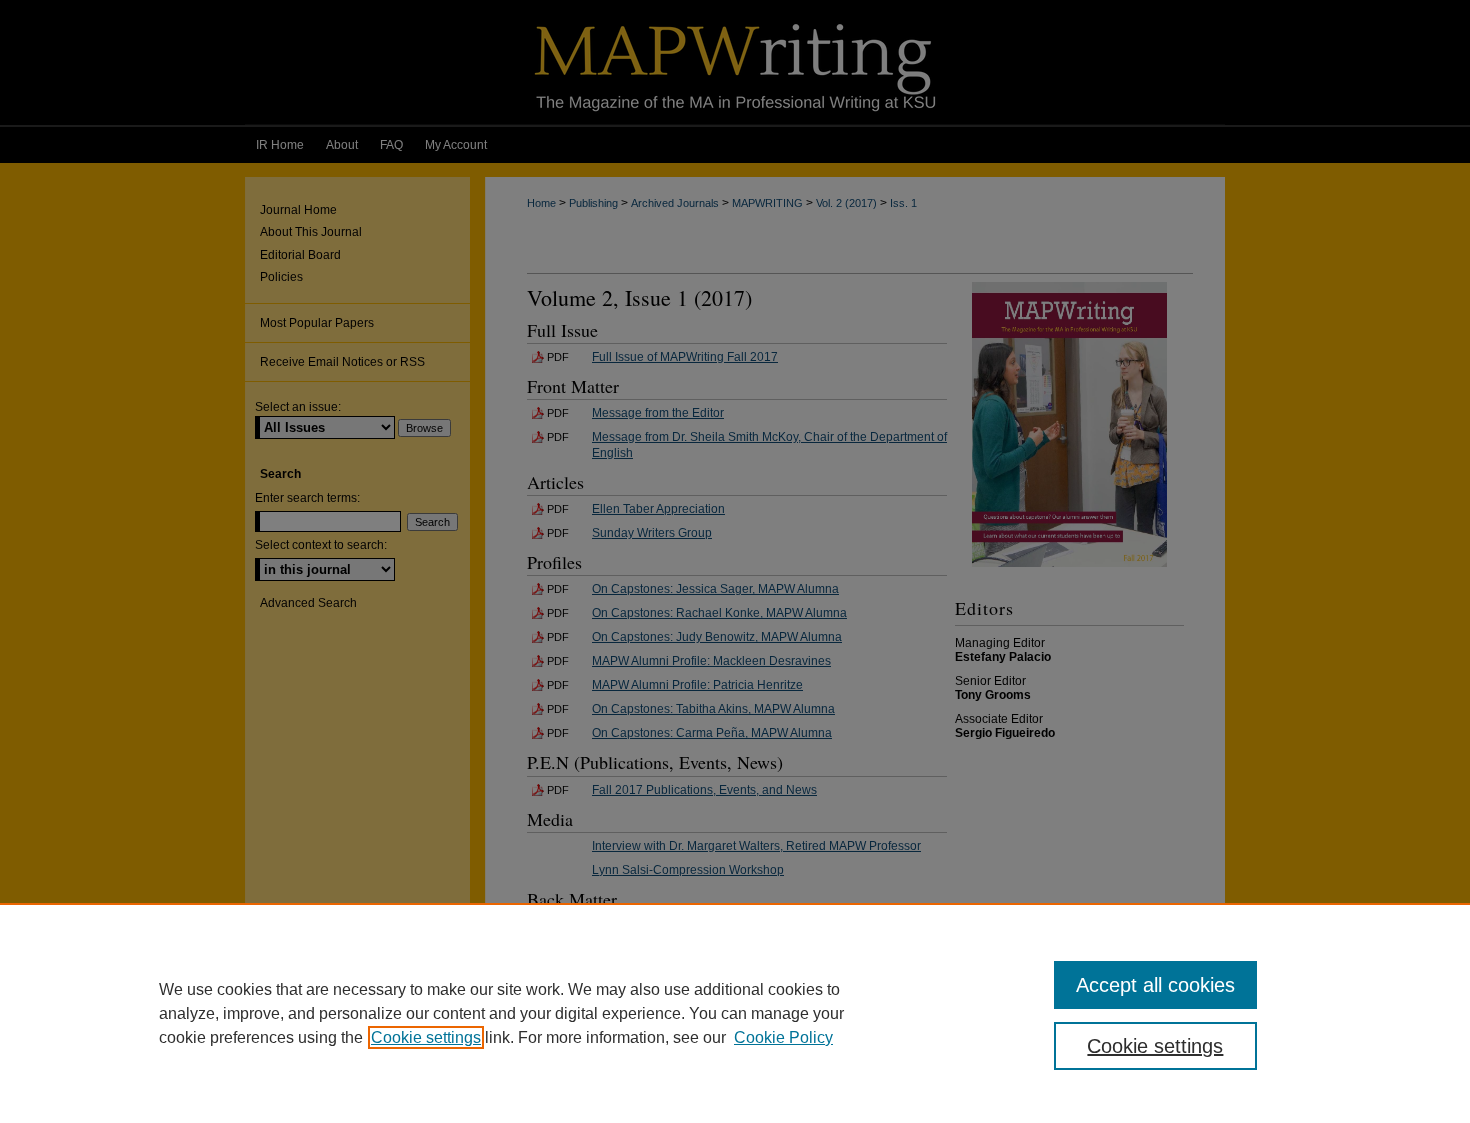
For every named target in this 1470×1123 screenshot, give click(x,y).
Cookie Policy (783, 1037)
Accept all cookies (1155, 985)
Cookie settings (426, 1037)
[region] (735, 1013)
